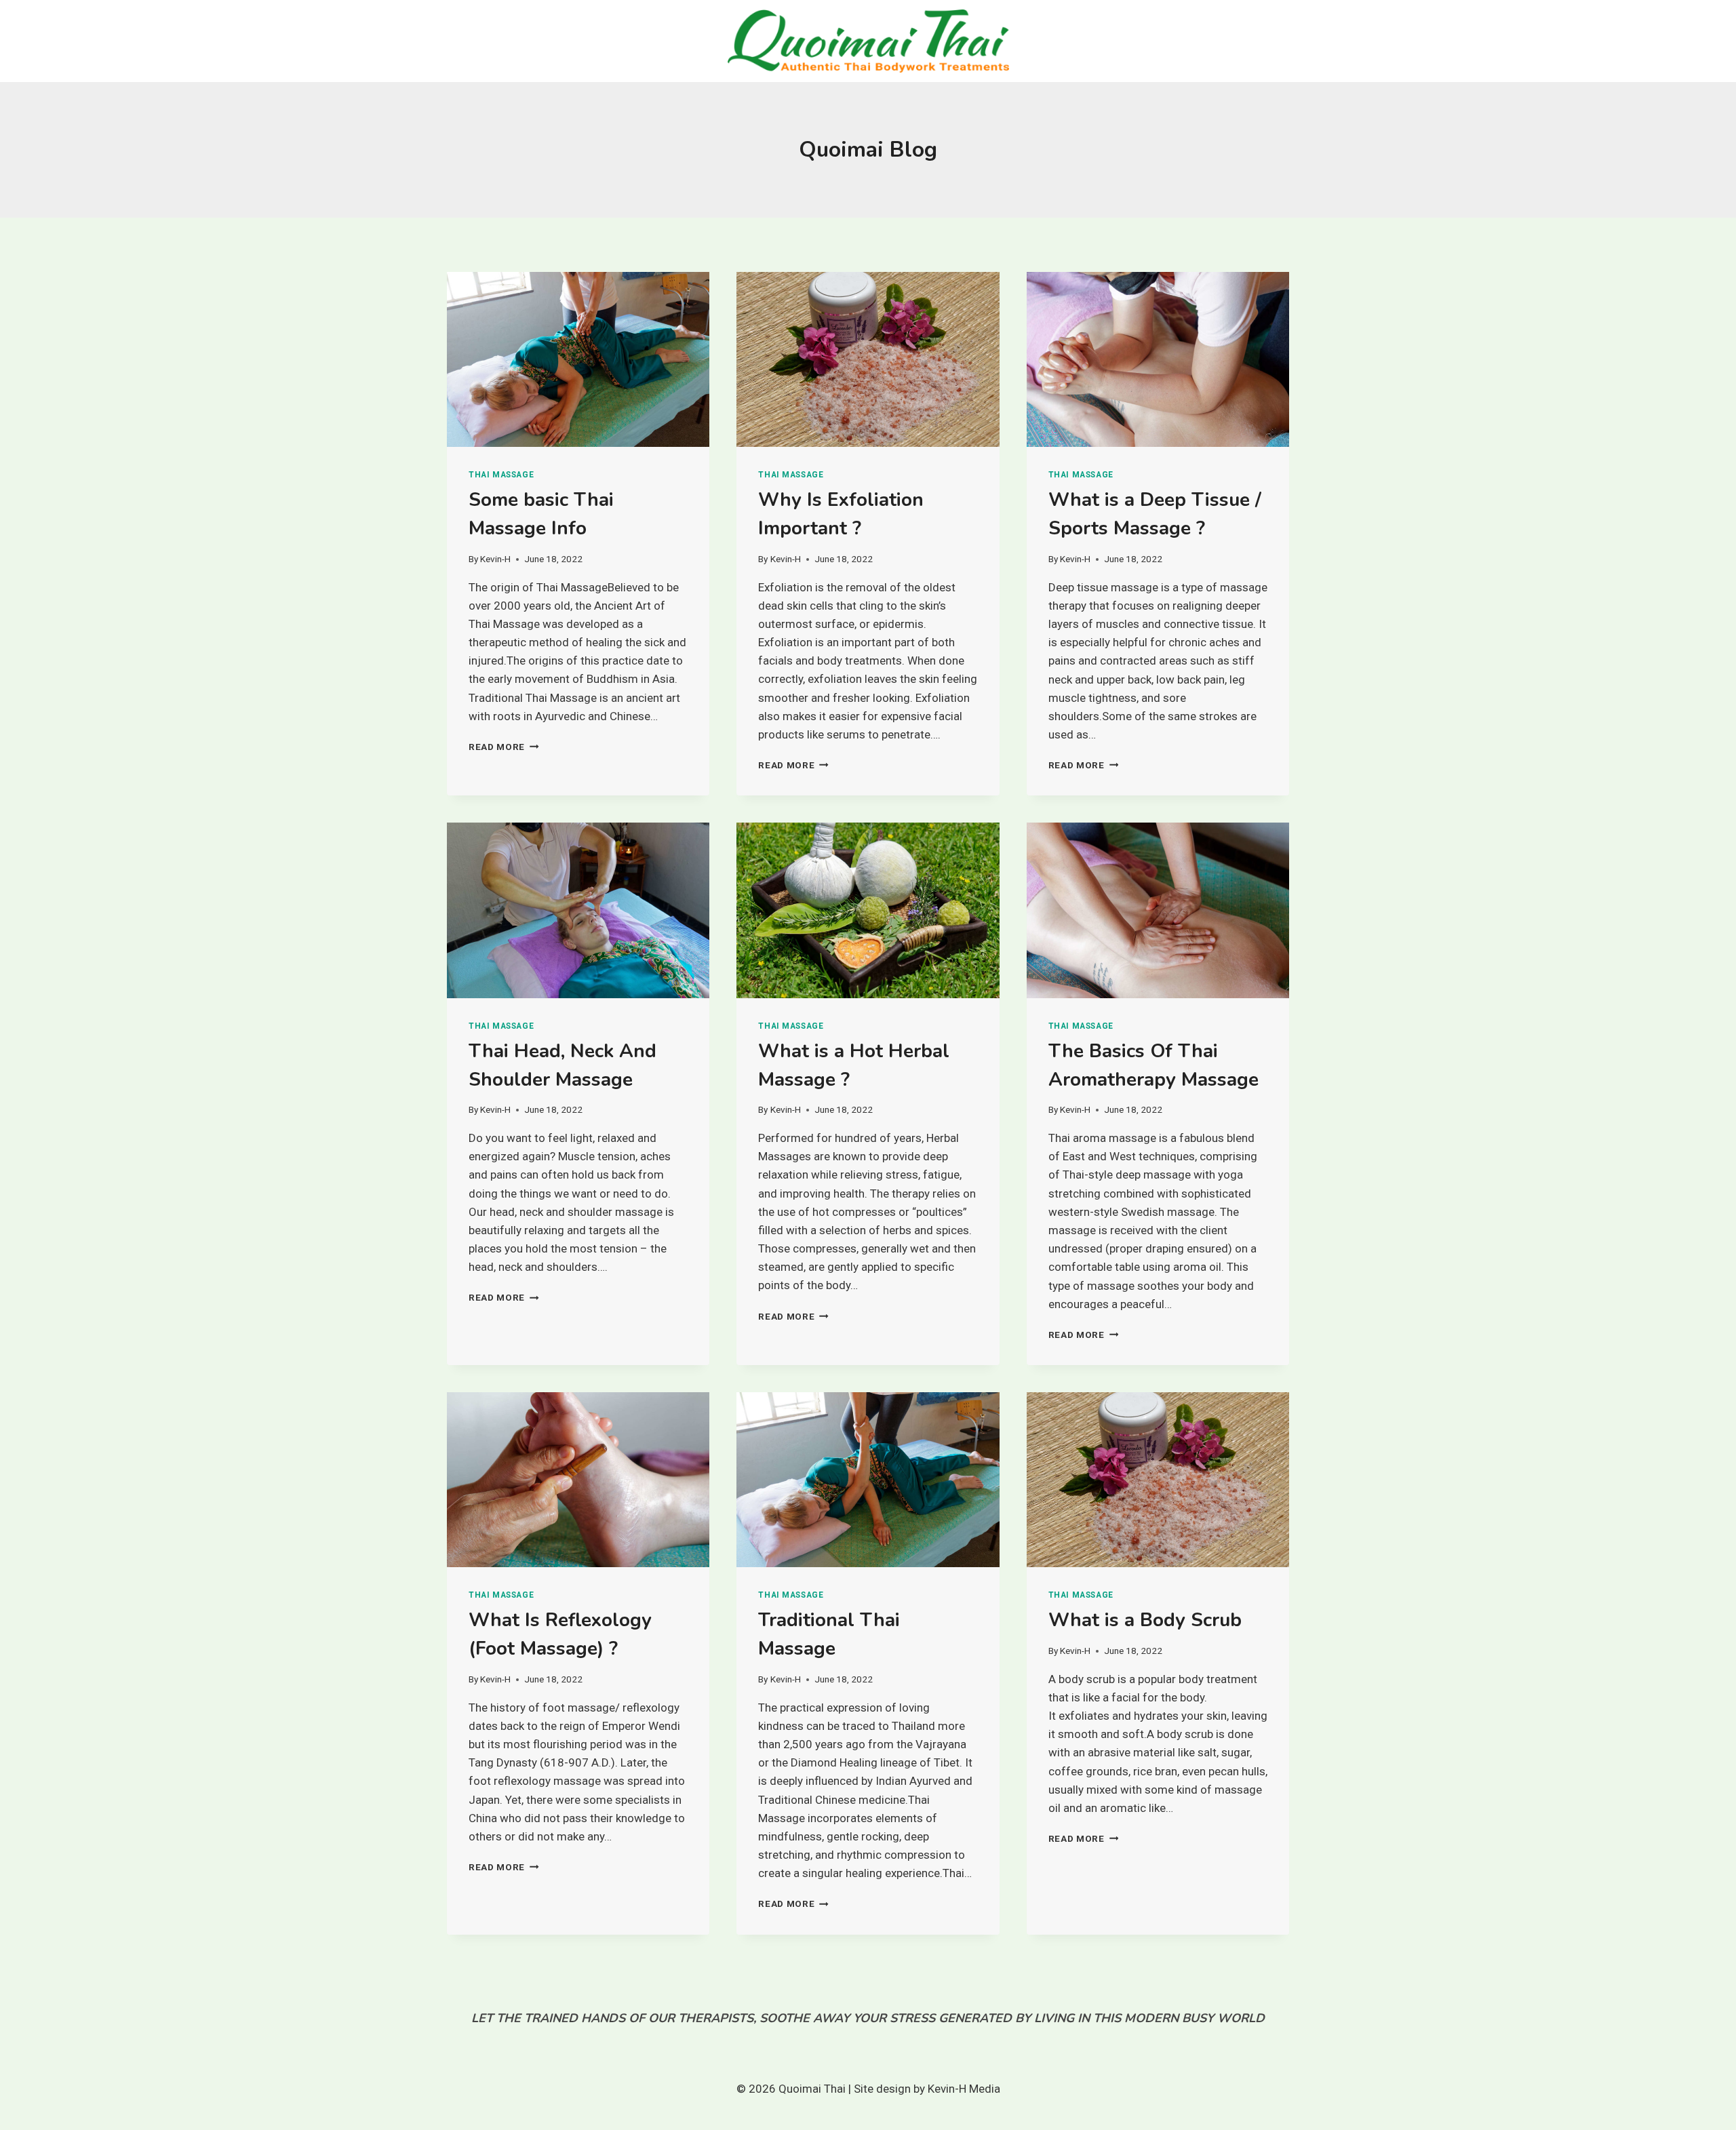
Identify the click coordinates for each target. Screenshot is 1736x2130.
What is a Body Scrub (1145, 1620)
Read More (504, 747)
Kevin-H (495, 559)
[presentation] (578, 359)
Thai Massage (501, 475)
